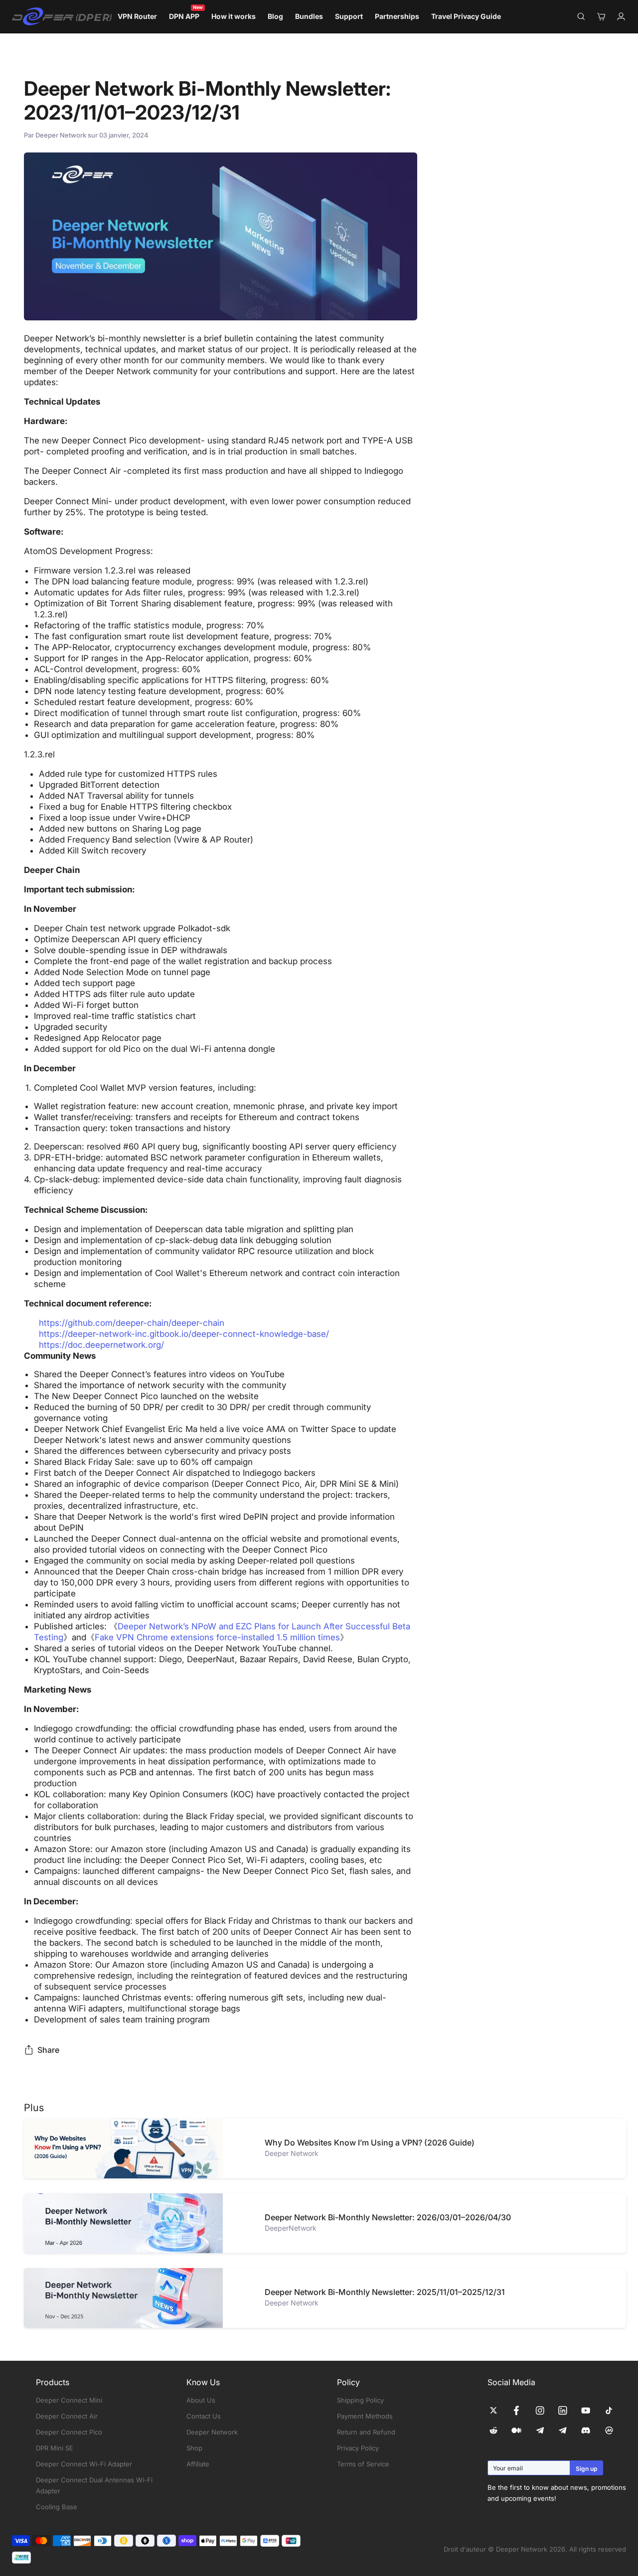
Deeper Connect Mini (69, 2400)
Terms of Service (363, 2464)
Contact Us (204, 2416)
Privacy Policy (358, 2448)
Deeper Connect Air (67, 2416)
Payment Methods (365, 2416)
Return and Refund (366, 2432)
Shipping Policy (360, 2400)
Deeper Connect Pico (69, 2432)
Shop (194, 2448)
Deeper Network (212, 2432)
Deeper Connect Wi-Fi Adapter (84, 2464)
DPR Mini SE (55, 2448)
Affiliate (198, 2464)
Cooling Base (57, 2507)
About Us (201, 2400)
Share (48, 2050)
